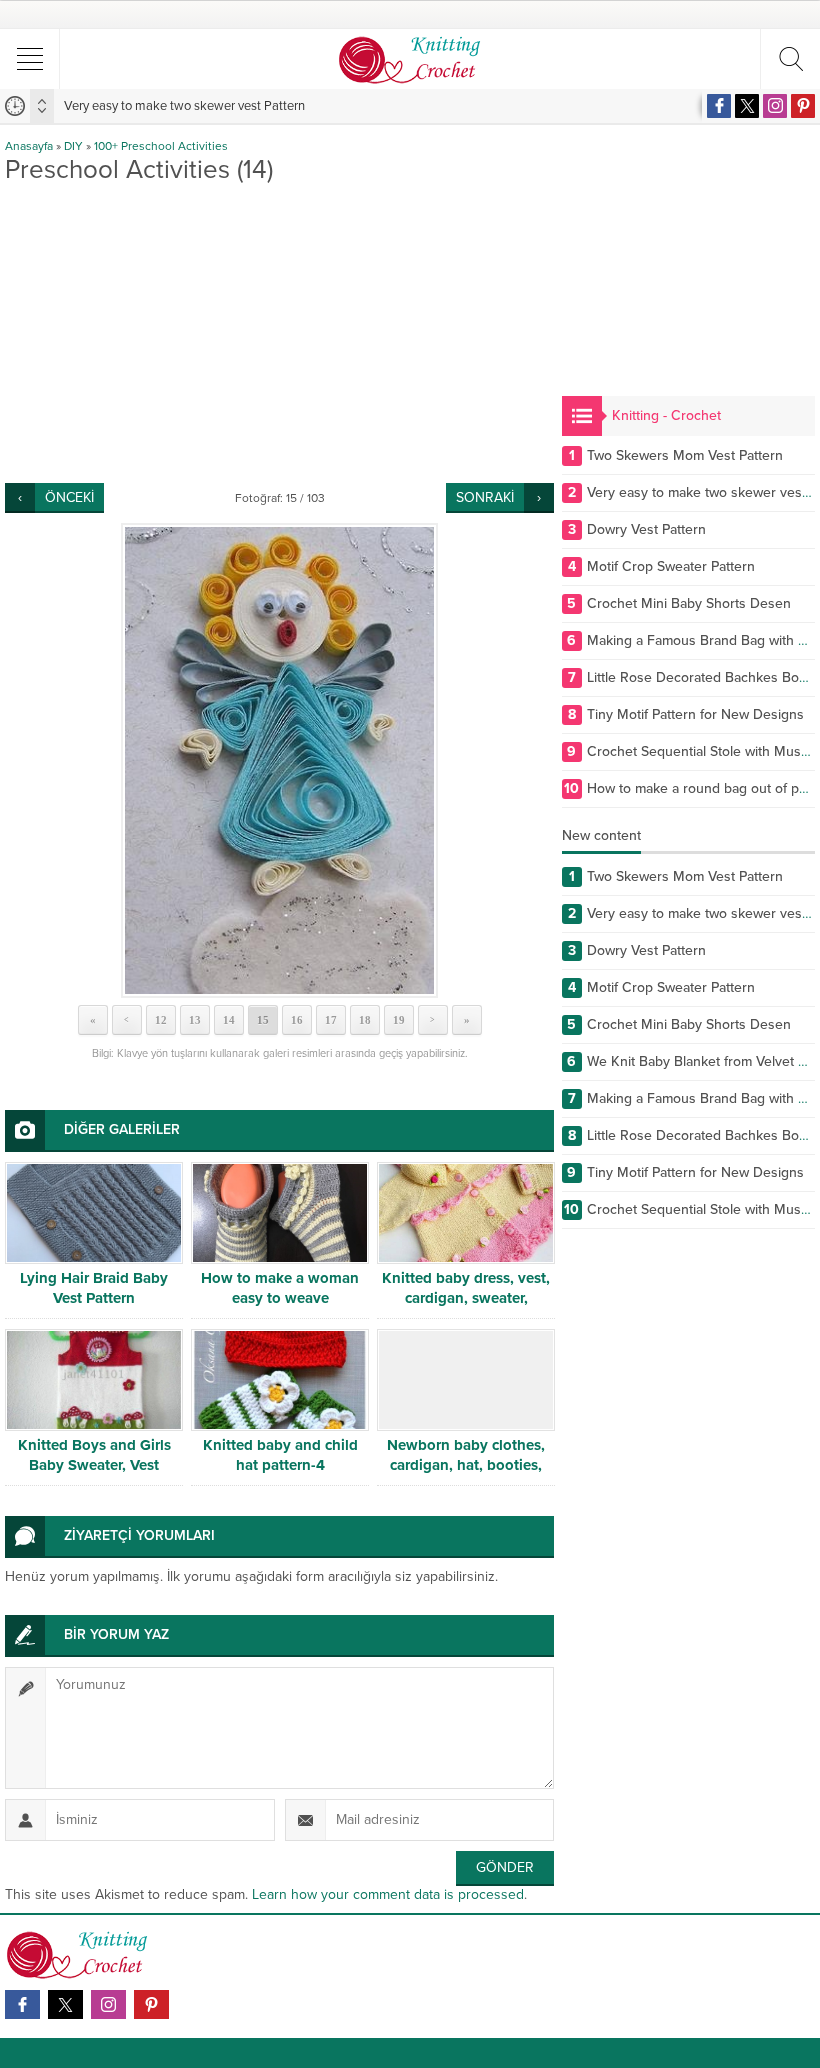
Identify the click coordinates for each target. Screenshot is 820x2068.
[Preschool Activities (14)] (279, 760)
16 (297, 1020)
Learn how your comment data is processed (388, 1894)
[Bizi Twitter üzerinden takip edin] (747, 106)
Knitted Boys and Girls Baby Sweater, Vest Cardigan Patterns (94, 1465)
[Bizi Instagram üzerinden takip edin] (775, 106)
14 (229, 1020)
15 (263, 1020)
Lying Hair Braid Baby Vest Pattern (94, 1288)
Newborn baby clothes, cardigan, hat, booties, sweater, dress (466, 1465)
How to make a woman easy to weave (280, 1288)
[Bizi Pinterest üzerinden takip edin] (803, 106)
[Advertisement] (279, 333)
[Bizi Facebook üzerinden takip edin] (719, 106)
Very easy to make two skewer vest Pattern (184, 106)
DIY (73, 146)
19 (399, 1020)
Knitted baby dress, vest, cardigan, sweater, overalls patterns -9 (466, 1298)
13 (195, 1020)
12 (161, 1020)
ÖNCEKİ (69, 497)
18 (365, 1020)
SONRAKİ (485, 497)
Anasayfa (29, 146)
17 (331, 1020)
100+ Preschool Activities (161, 146)
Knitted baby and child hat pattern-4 (280, 1455)
